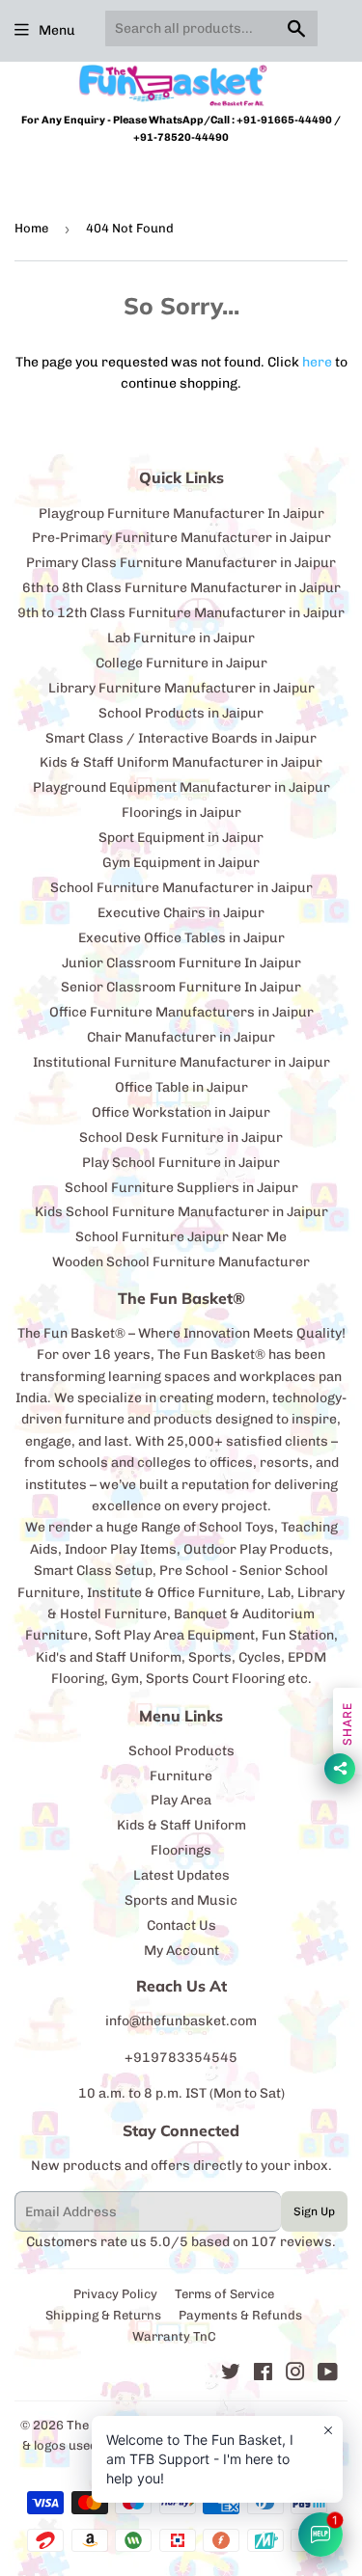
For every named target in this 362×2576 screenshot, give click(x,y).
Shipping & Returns (103, 2315)
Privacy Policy (115, 2294)
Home (31, 228)
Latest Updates (181, 1875)
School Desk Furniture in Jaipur (181, 1138)
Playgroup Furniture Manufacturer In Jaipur (181, 514)
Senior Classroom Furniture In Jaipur (181, 987)
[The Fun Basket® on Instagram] (295, 2375)
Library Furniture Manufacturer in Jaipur (181, 688)
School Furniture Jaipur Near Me (181, 1237)
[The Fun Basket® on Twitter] (231, 2375)
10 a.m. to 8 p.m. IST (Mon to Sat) (181, 2093)
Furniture (181, 1776)
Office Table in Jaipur (181, 1087)
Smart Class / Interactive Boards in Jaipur (181, 738)
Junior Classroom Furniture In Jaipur (181, 963)
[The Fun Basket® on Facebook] (263, 2375)
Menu (57, 30)
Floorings (181, 1850)
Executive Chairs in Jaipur (181, 913)
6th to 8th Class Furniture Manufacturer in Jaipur (181, 588)
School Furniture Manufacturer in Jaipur (181, 888)
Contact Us (181, 1925)
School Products (181, 1751)
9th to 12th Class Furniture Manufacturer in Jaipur (181, 613)
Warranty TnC (174, 2336)
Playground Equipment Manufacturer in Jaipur (181, 787)
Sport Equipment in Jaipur (181, 838)
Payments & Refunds (240, 2315)
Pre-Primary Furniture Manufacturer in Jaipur (181, 538)
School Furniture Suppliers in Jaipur (181, 1188)
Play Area (181, 1800)
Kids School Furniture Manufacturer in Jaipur (181, 1212)
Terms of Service (224, 2294)
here (317, 362)
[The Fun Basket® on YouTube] (328, 2375)
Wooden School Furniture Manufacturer (181, 1262)
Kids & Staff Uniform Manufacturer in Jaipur (181, 762)
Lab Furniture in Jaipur (181, 638)
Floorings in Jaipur (181, 813)
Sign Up (314, 2211)
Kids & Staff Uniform (181, 1825)
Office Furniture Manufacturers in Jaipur (181, 1012)
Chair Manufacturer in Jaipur (181, 1037)
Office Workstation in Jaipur (181, 1112)
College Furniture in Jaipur (181, 663)
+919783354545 (181, 2058)
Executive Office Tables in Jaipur (181, 938)
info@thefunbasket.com (181, 2021)
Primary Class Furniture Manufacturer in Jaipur (181, 563)
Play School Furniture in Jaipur (181, 1163)
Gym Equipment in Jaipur (181, 863)
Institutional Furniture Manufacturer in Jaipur (181, 1062)
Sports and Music (181, 1900)
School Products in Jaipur (181, 713)
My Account (181, 1951)
